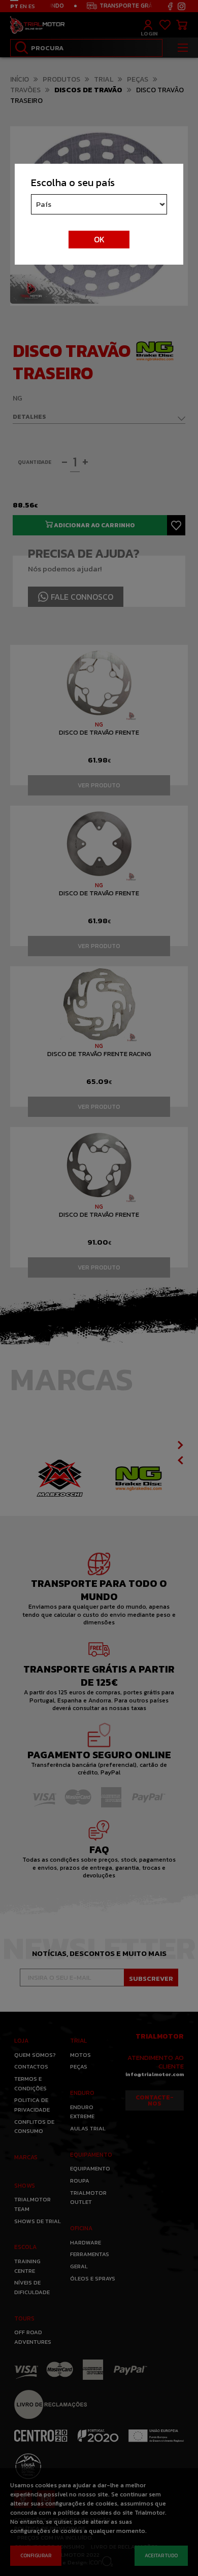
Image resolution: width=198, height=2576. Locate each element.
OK (99, 239)
